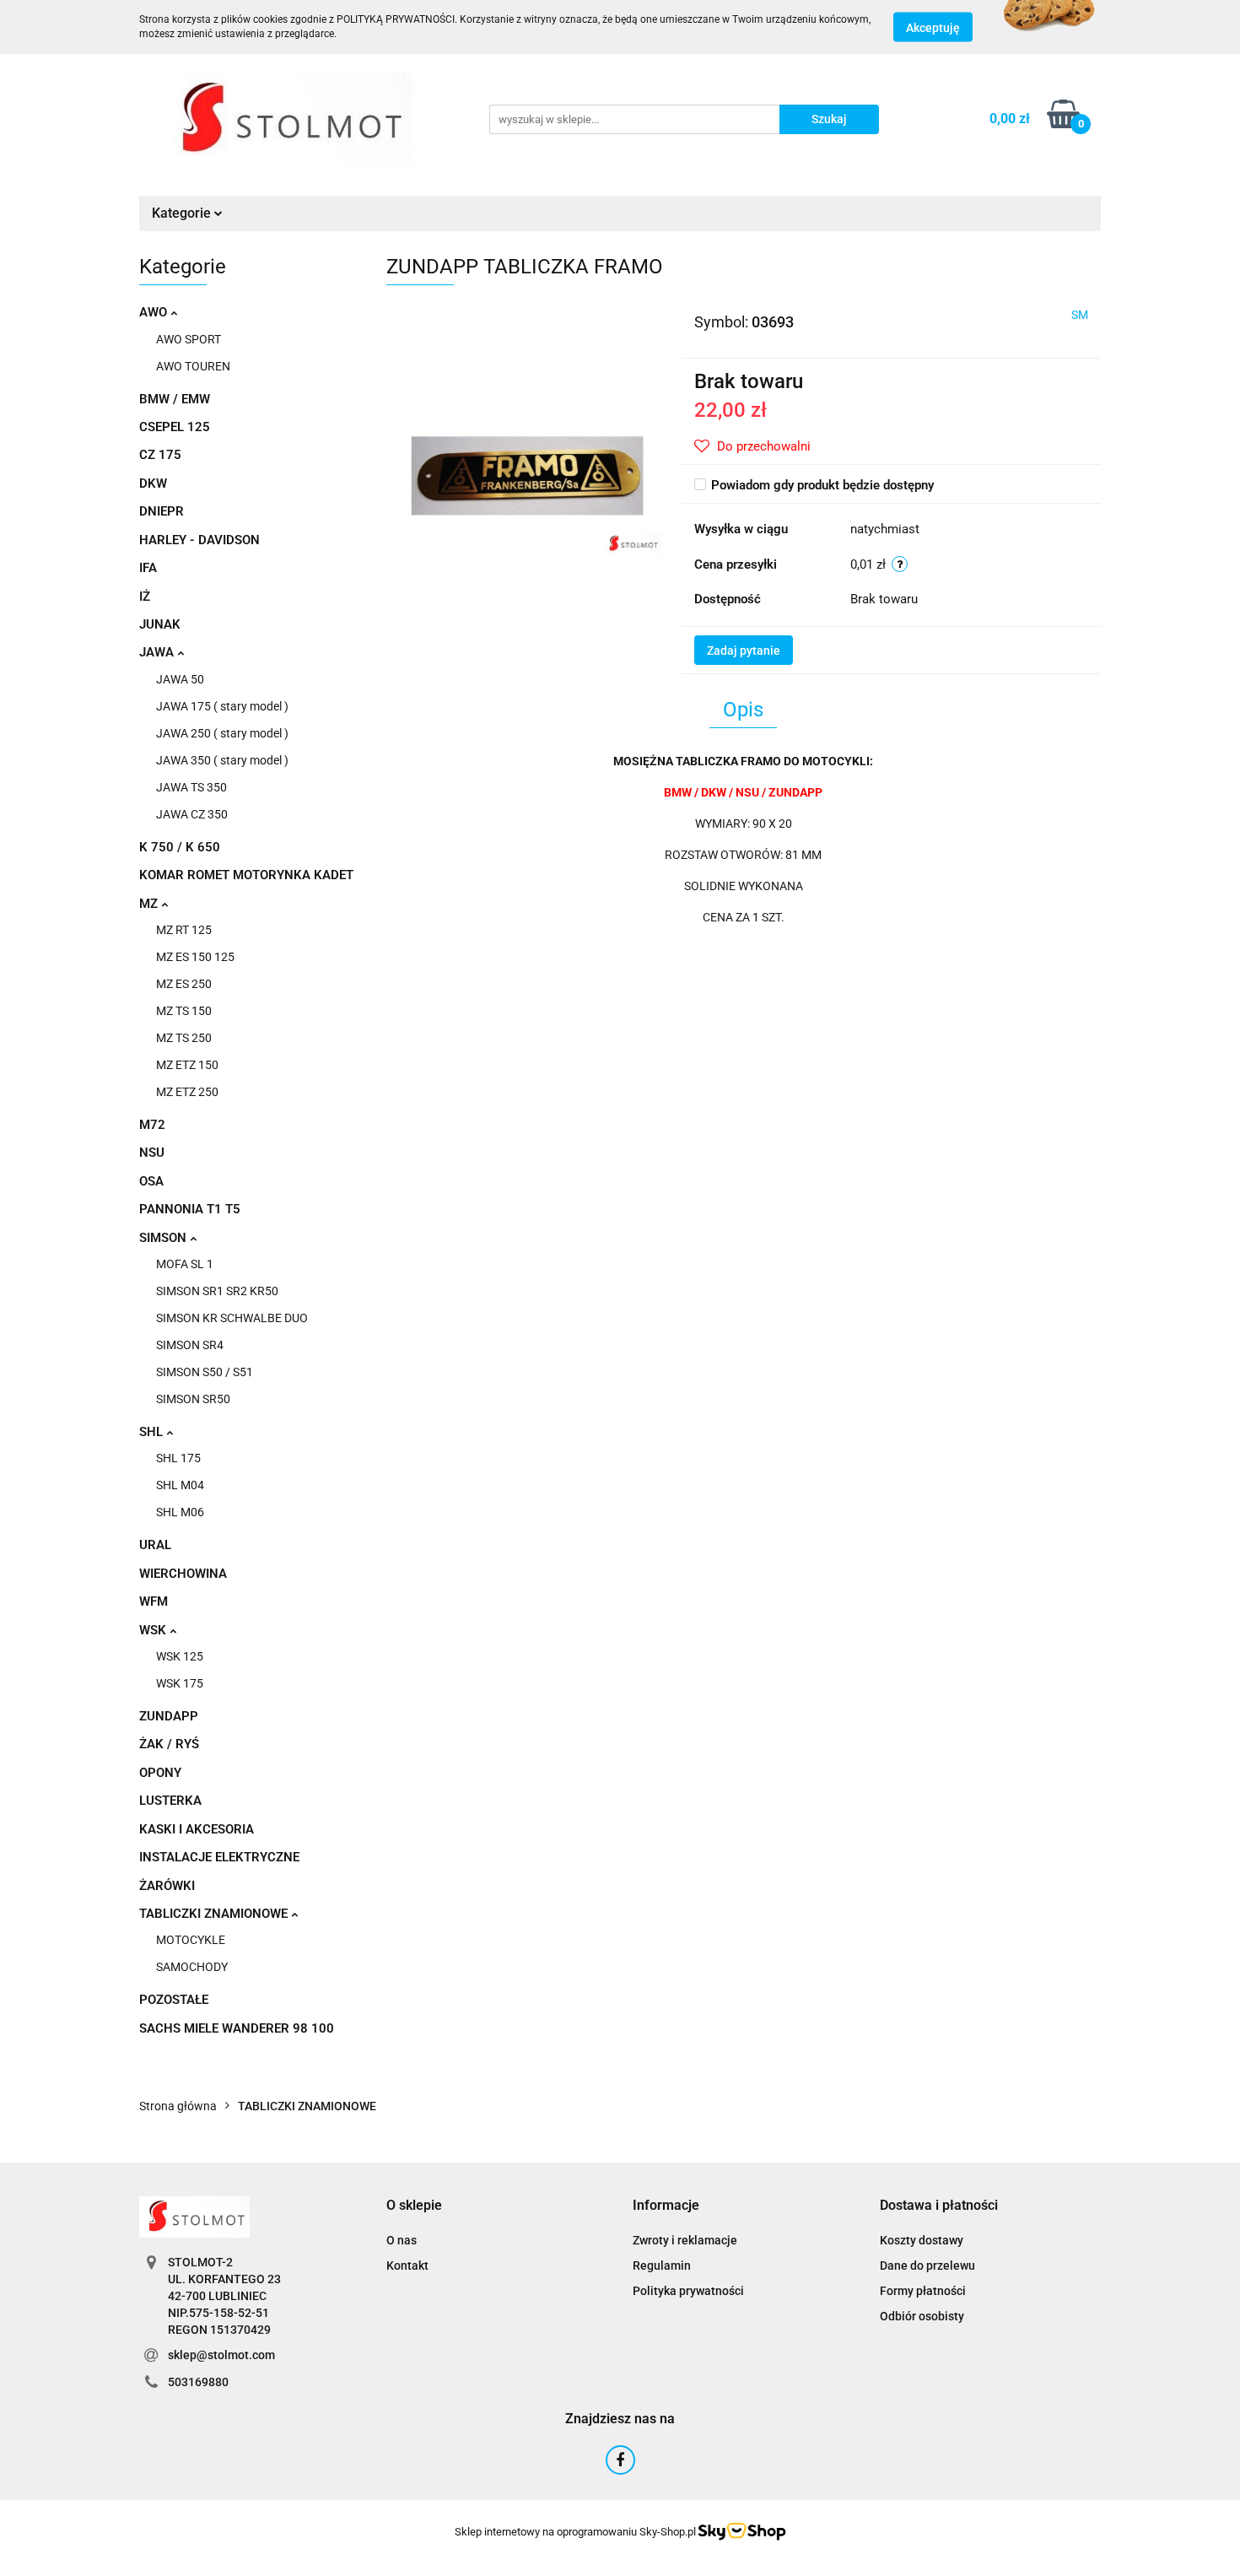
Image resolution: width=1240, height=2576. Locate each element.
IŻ (145, 597)
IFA (148, 568)
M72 (152, 1125)
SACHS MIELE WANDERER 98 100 (237, 2028)
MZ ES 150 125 (195, 957)
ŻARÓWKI (167, 1886)
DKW (153, 483)
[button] (414, 2206)
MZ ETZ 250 (187, 1092)
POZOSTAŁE (174, 2000)
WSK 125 (180, 1656)
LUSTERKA (170, 1801)
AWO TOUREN (193, 366)
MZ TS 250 (184, 1038)
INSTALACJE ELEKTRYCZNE (219, 1857)
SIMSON (164, 1238)
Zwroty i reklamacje (685, 2240)
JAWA (158, 652)
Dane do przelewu (927, 2265)
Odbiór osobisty (922, 2316)
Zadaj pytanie (744, 651)
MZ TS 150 (184, 1011)
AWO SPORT (189, 339)
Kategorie (183, 213)
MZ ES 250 (184, 984)
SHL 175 (178, 1458)
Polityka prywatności (688, 2291)
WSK (154, 1630)
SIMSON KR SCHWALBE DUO (232, 1318)
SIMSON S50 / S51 (205, 1372)
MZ (150, 904)
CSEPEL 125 (175, 427)
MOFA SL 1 (185, 1264)
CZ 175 (160, 455)
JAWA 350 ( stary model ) (222, 760)
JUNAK (160, 624)
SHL (153, 1432)
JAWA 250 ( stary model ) (222, 733)
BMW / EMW (175, 399)
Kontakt (407, 2265)
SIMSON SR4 (190, 1345)
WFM (154, 1601)
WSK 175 (180, 1683)
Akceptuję (933, 28)
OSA (151, 1181)
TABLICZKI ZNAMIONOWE (215, 1914)
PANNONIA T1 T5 (190, 1209)
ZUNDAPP (169, 1716)
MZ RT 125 (184, 930)
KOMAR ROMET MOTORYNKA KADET (246, 875)
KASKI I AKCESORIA (197, 1829)
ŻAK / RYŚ (169, 1744)
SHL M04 (180, 1485)
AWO (155, 312)
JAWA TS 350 (191, 787)
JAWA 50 (180, 679)
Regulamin (662, 2265)
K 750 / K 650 (180, 847)
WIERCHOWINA (183, 1574)
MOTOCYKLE (191, 1940)
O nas (402, 2240)
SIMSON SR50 (193, 1399)
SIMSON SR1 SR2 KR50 (217, 1291)
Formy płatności (923, 2291)
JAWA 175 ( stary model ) (222, 706)
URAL (155, 1545)
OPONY (160, 1773)
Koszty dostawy (922, 2240)
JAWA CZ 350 (192, 814)
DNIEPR (162, 511)
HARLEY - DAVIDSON (199, 540)
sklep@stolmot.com (221, 2355)
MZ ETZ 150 (187, 1065)
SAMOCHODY (192, 1967)
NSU (152, 1153)
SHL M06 (180, 1512)
